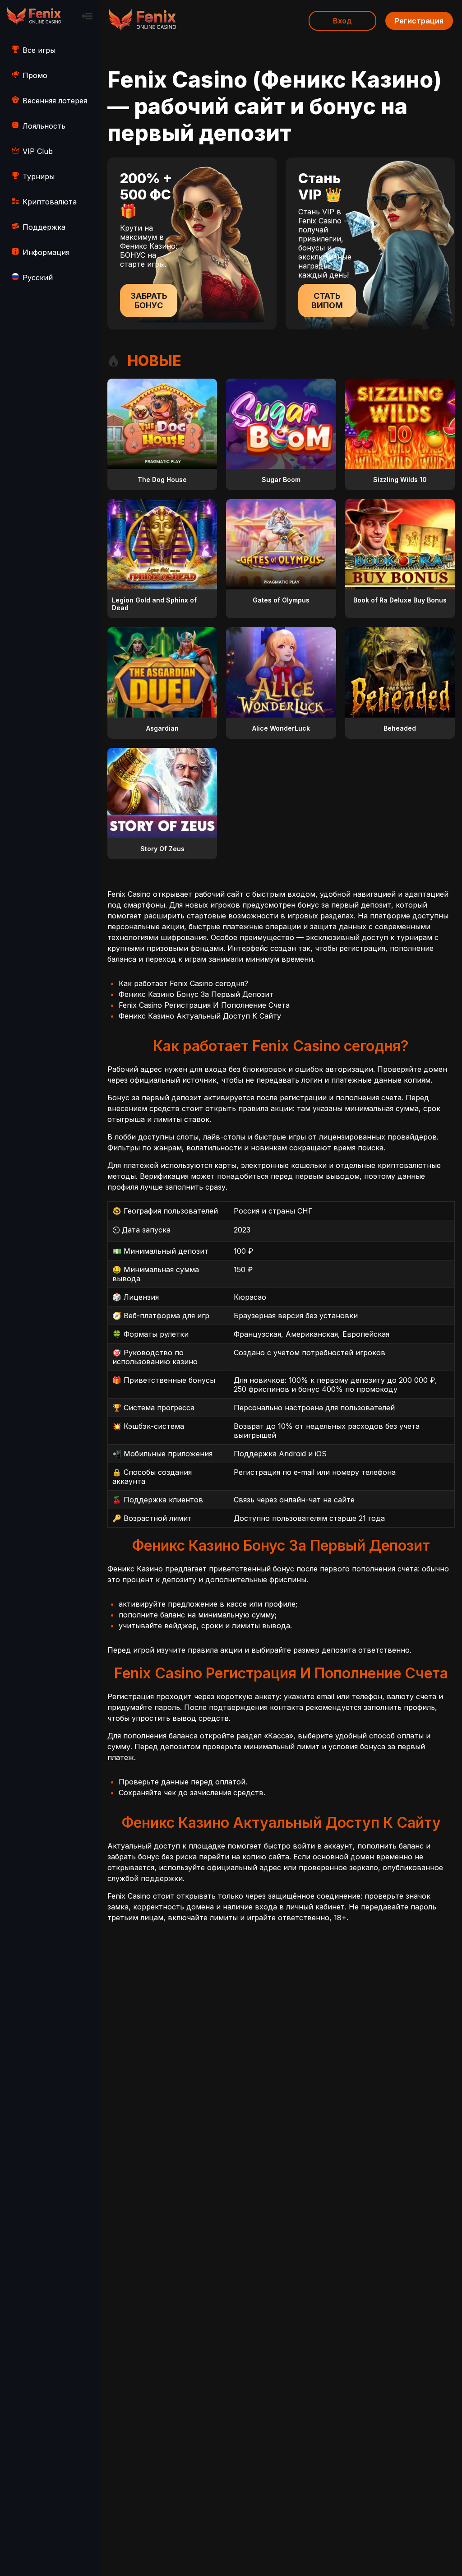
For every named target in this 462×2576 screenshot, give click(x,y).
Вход (342, 21)
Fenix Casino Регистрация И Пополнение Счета (204, 1005)
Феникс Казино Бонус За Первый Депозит (196, 994)
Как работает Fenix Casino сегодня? (183, 983)
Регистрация (419, 21)
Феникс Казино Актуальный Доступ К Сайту (200, 1016)
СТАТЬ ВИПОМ (327, 301)
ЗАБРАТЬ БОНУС (149, 301)
